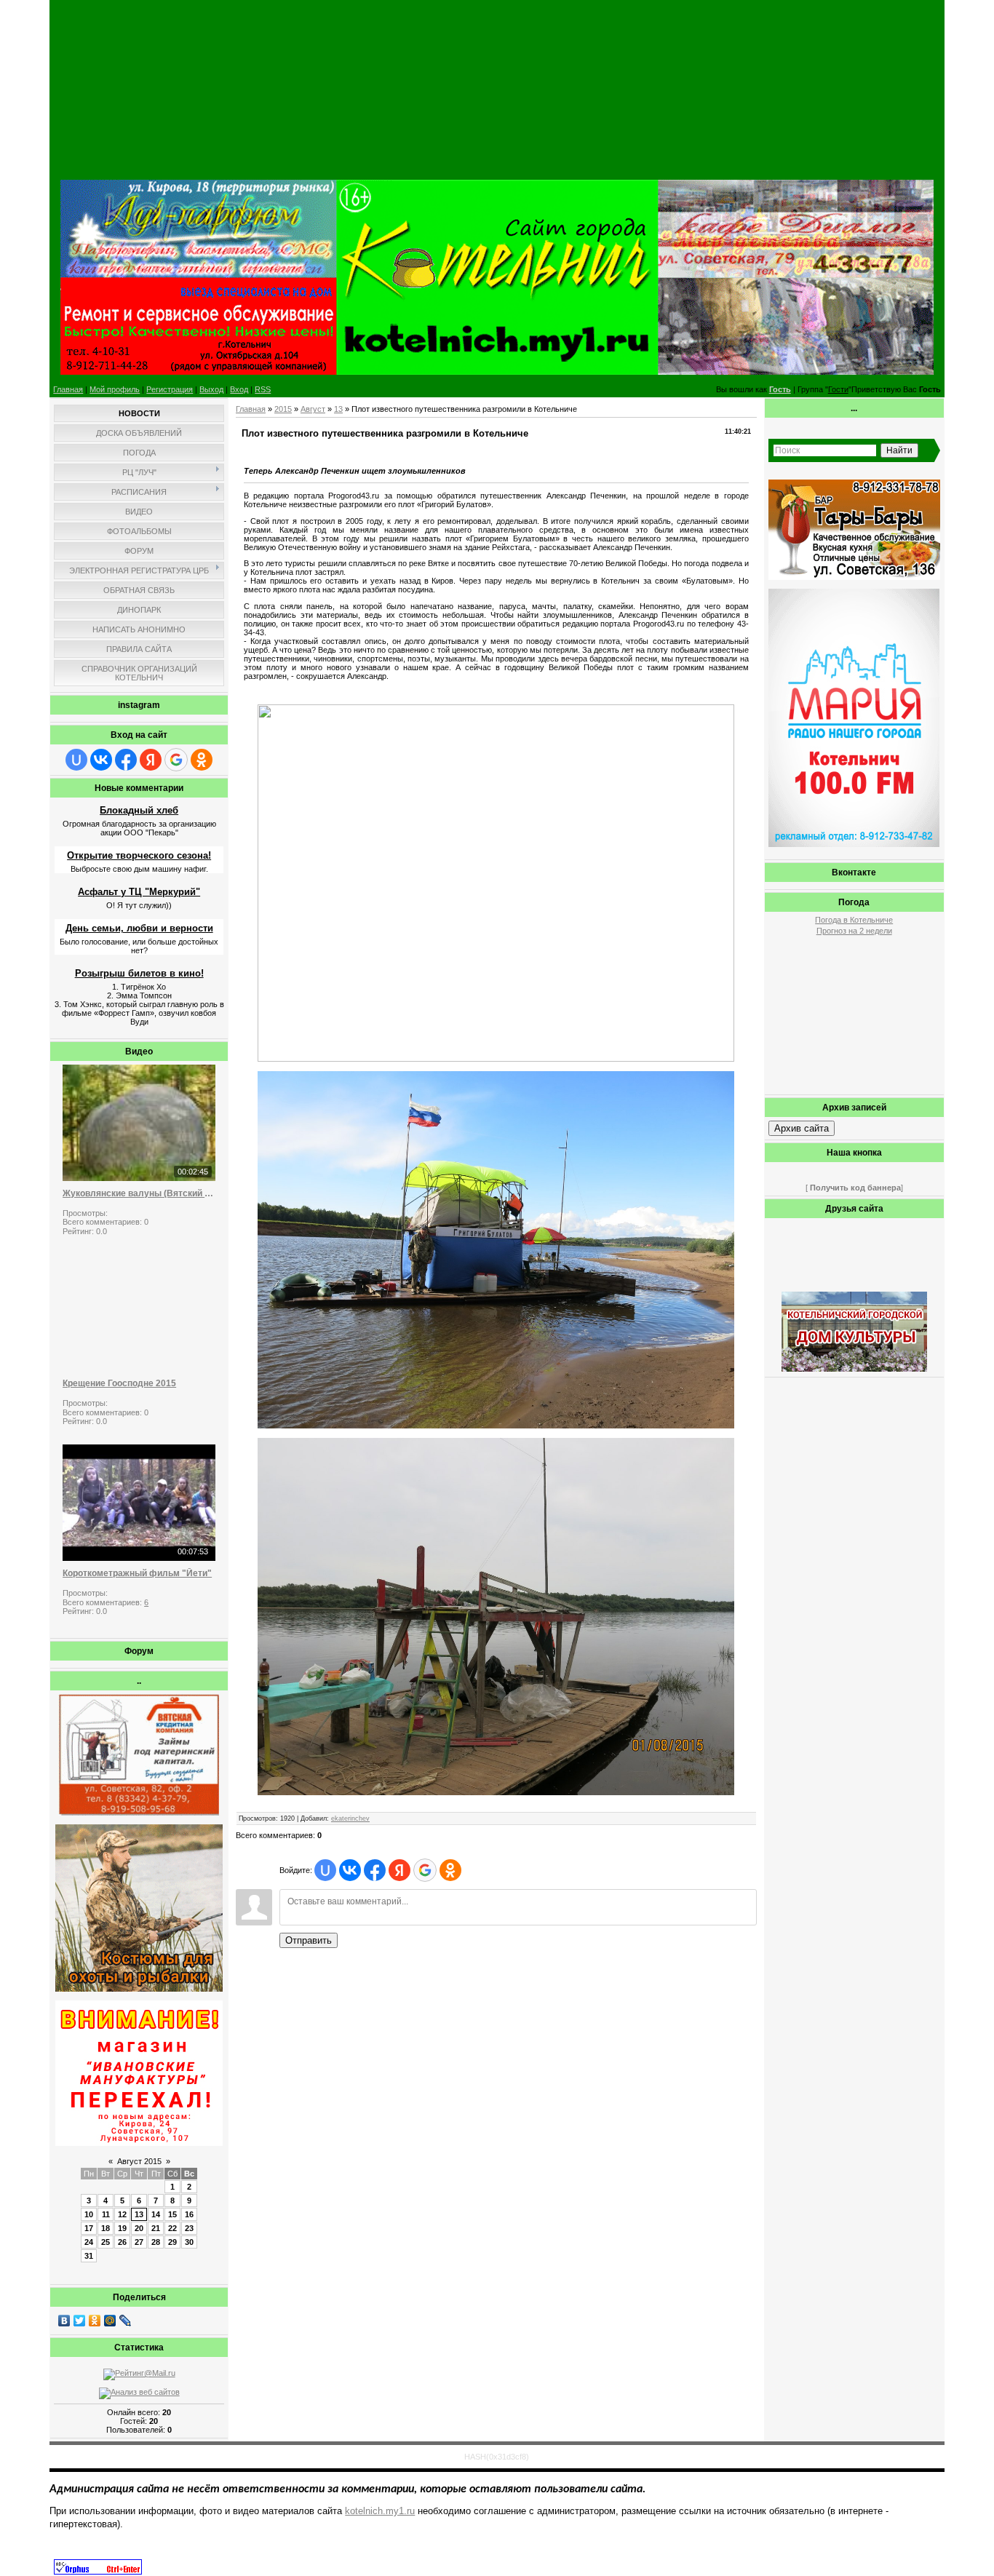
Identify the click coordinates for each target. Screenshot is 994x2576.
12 (122, 2214)
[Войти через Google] (176, 760)
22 (172, 2228)
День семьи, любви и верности (139, 928)
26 (122, 2242)
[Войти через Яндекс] (151, 760)
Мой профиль (115, 389)
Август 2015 (139, 2161)
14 (156, 2214)
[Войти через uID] (76, 760)
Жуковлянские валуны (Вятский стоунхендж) (139, 1193)
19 (122, 2228)
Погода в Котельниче (854, 920)
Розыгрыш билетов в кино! (139, 973)
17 (89, 2228)
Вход (239, 389)
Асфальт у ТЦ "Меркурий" (139, 892)
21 (156, 2228)
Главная (68, 389)
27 (139, 2242)
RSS (263, 389)
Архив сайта (802, 1128)
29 (172, 2242)
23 (189, 2228)
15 (172, 2214)
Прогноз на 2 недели (854, 931)
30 (189, 2242)
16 (189, 2214)
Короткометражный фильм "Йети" (137, 1573)
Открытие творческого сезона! (139, 855)
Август (313, 409)
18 (106, 2228)
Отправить (309, 1940)
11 (106, 2214)
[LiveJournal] (126, 2321)
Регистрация (170, 389)
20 (139, 2228)
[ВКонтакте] (64, 2321)
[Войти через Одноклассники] (202, 760)
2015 (283, 409)
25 (106, 2242)
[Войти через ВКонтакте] (101, 760)
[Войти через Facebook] (126, 760)
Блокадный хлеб (139, 810)
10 (89, 2214)
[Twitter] (80, 2321)
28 (156, 2242)
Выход (211, 389)
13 (139, 2214)
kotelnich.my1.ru (380, 2511)
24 (89, 2242)
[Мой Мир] (110, 2321)
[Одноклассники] (95, 2321)
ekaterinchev (350, 1818)
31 (89, 2256)
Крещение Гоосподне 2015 (119, 1383)
